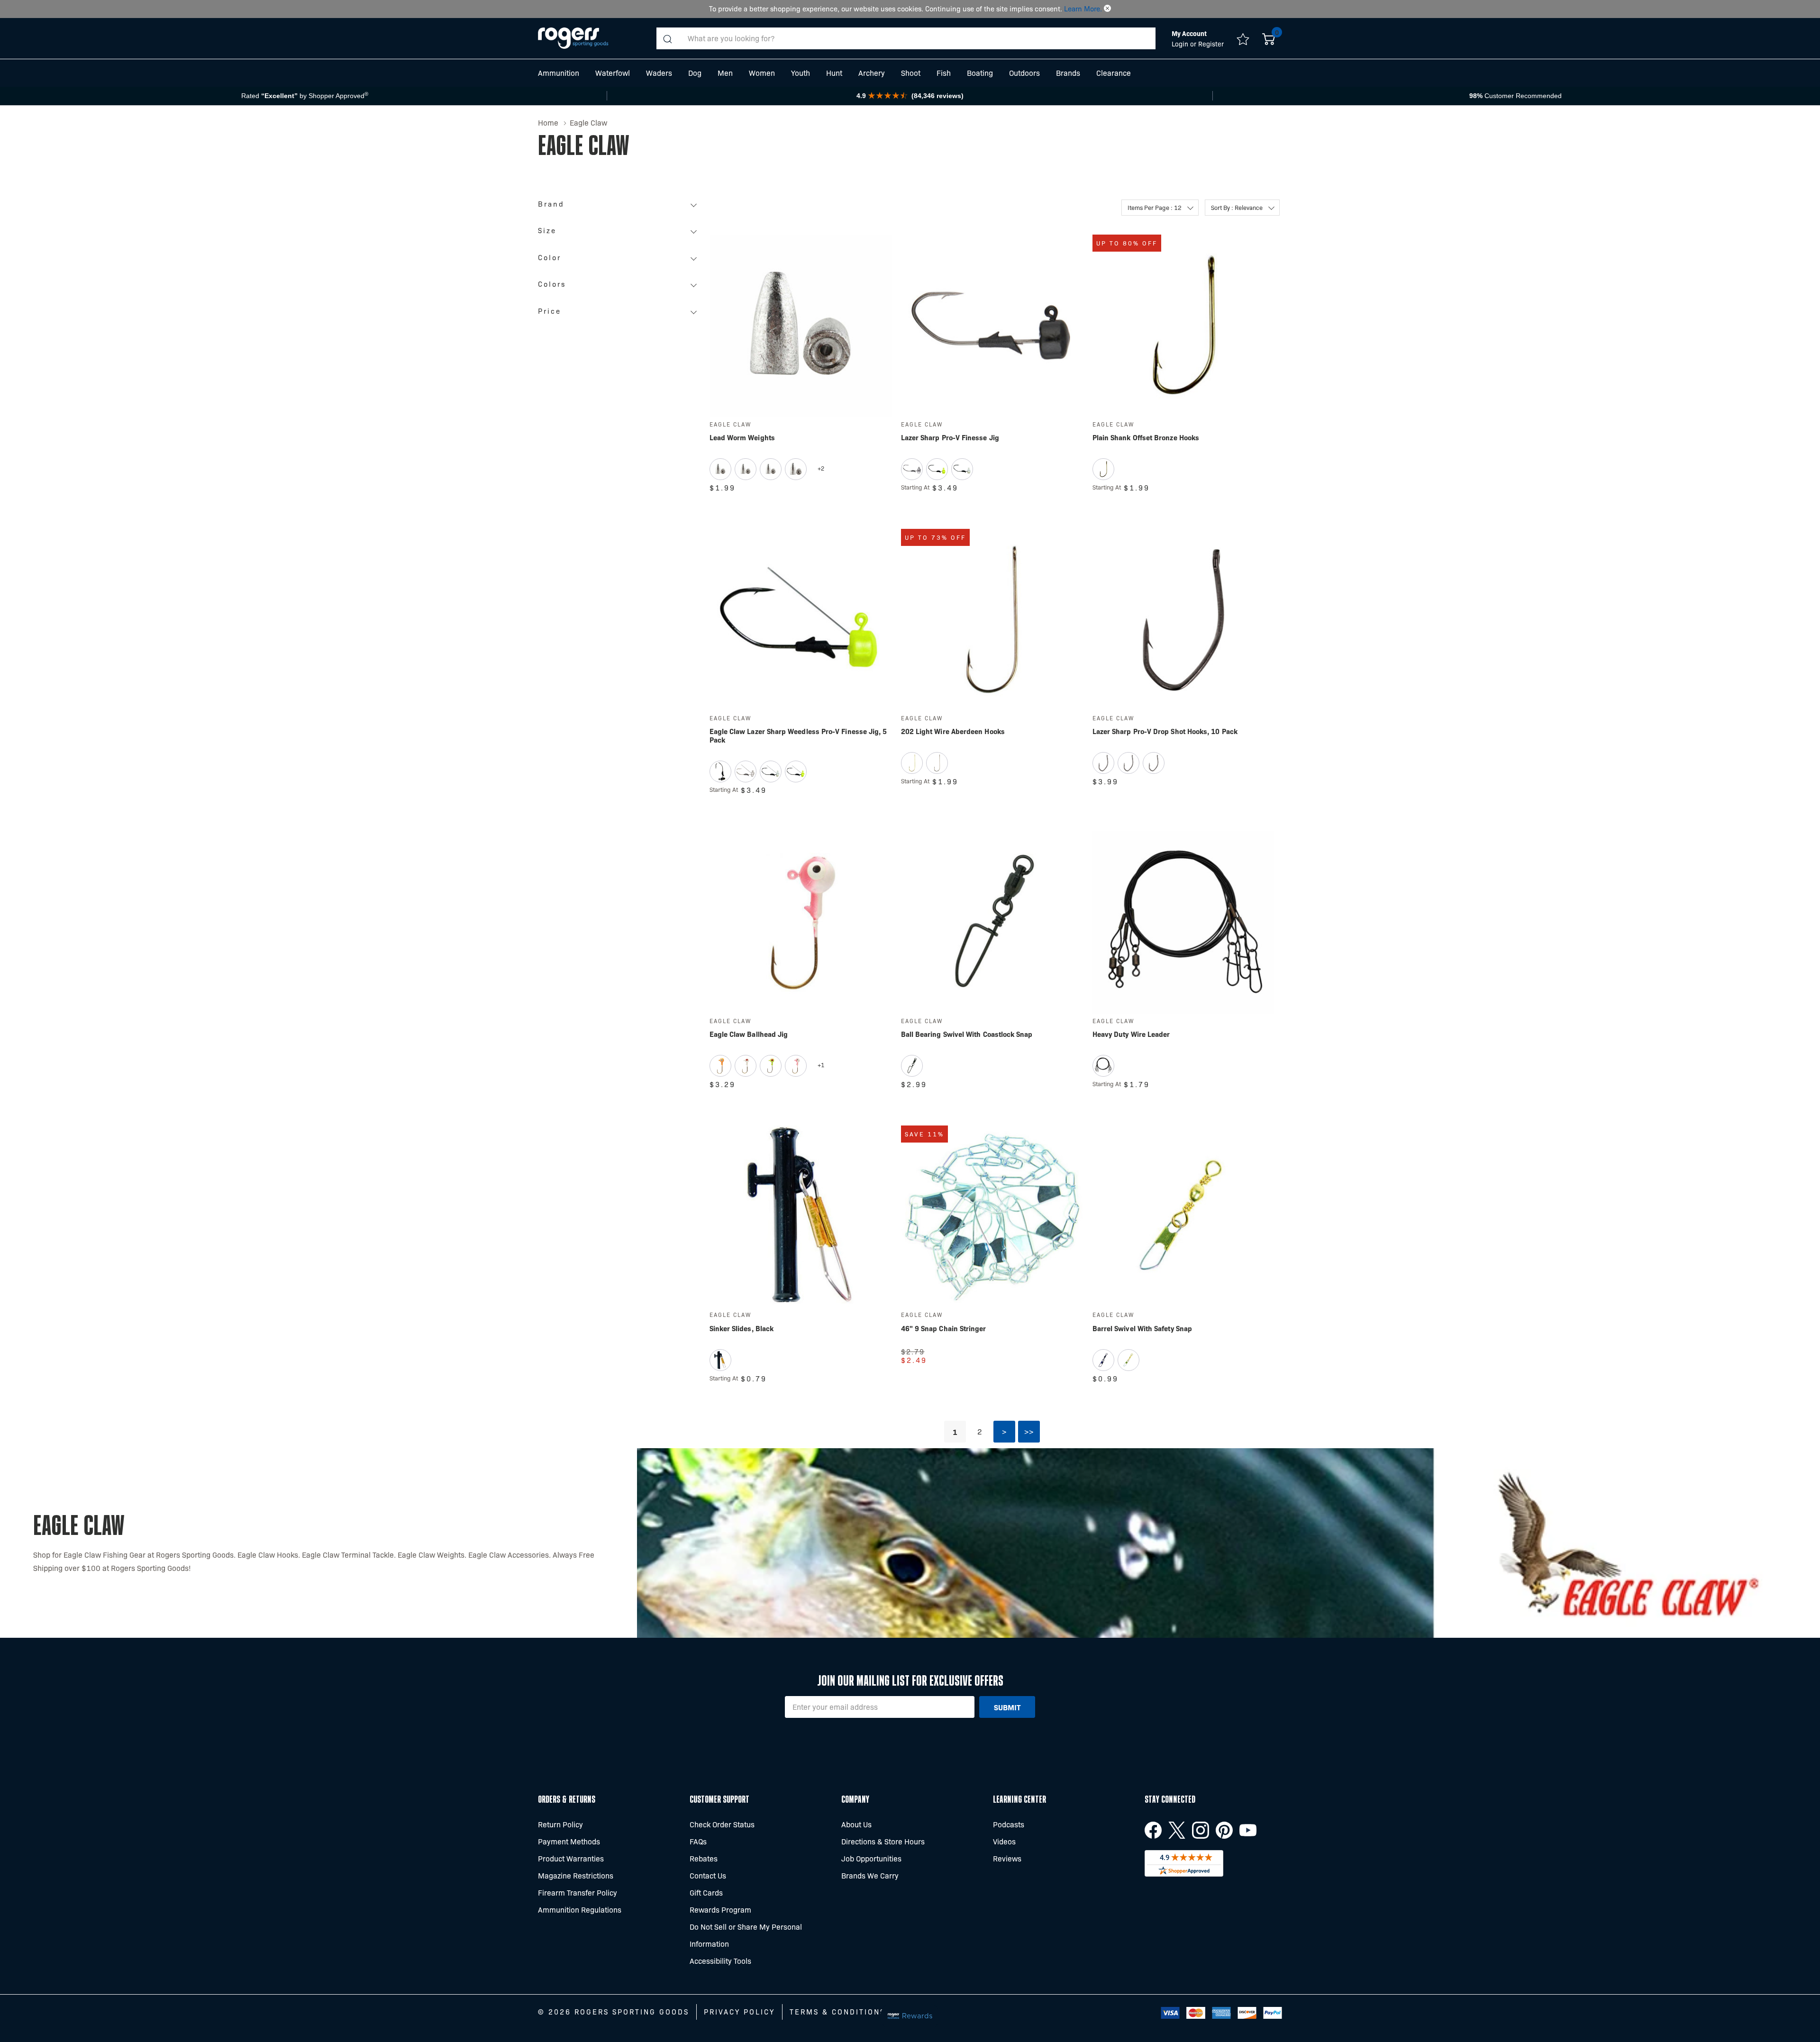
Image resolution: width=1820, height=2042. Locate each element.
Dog (695, 73)
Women (762, 73)
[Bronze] (1103, 469)
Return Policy (560, 1824)
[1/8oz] (746, 469)
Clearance (1114, 73)
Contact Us (708, 1875)
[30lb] (1103, 1066)
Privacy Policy (739, 2012)
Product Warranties (571, 1858)
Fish (944, 73)
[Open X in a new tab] (1177, 1830)
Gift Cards (706, 1892)
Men (725, 73)
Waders (659, 73)
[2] (1103, 763)
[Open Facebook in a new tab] (1153, 1830)
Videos (1004, 1841)
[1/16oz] (720, 469)
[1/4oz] (771, 469)
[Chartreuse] (937, 469)
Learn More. (1083, 9)
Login (1181, 44)
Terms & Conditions (837, 2012)
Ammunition (559, 73)
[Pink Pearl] (796, 1066)
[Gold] (912, 763)
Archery (872, 73)
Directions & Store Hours (883, 1841)
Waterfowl (613, 73)
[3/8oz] (796, 469)
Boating (980, 73)
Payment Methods (569, 1841)
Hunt (834, 73)
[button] (1107, 9)
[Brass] (1128, 1360)
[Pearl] (962, 469)
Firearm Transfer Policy (578, 1892)
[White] (746, 1066)
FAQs (698, 1841)
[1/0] (1154, 763)
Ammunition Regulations (580, 1910)
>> (1029, 1431)
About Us (856, 1824)
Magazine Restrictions (576, 1875)
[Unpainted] (912, 469)
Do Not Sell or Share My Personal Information (746, 1935)
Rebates (704, 1858)
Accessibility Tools (720, 1961)
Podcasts (1009, 1824)
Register (1211, 44)
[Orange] (720, 1066)
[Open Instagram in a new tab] (1201, 1830)
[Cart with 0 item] (1269, 38)
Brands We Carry (870, 1875)
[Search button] (667, 38)
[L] (720, 1360)
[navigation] (620, 261)
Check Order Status (722, 1824)
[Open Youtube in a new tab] (1248, 1830)
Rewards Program (720, 1910)
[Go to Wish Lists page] (1243, 38)
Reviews (1007, 1858)
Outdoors (1024, 73)
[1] (1128, 763)
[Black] (720, 771)
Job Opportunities (871, 1858)
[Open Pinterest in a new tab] (1224, 1830)
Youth (801, 73)
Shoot (911, 73)
